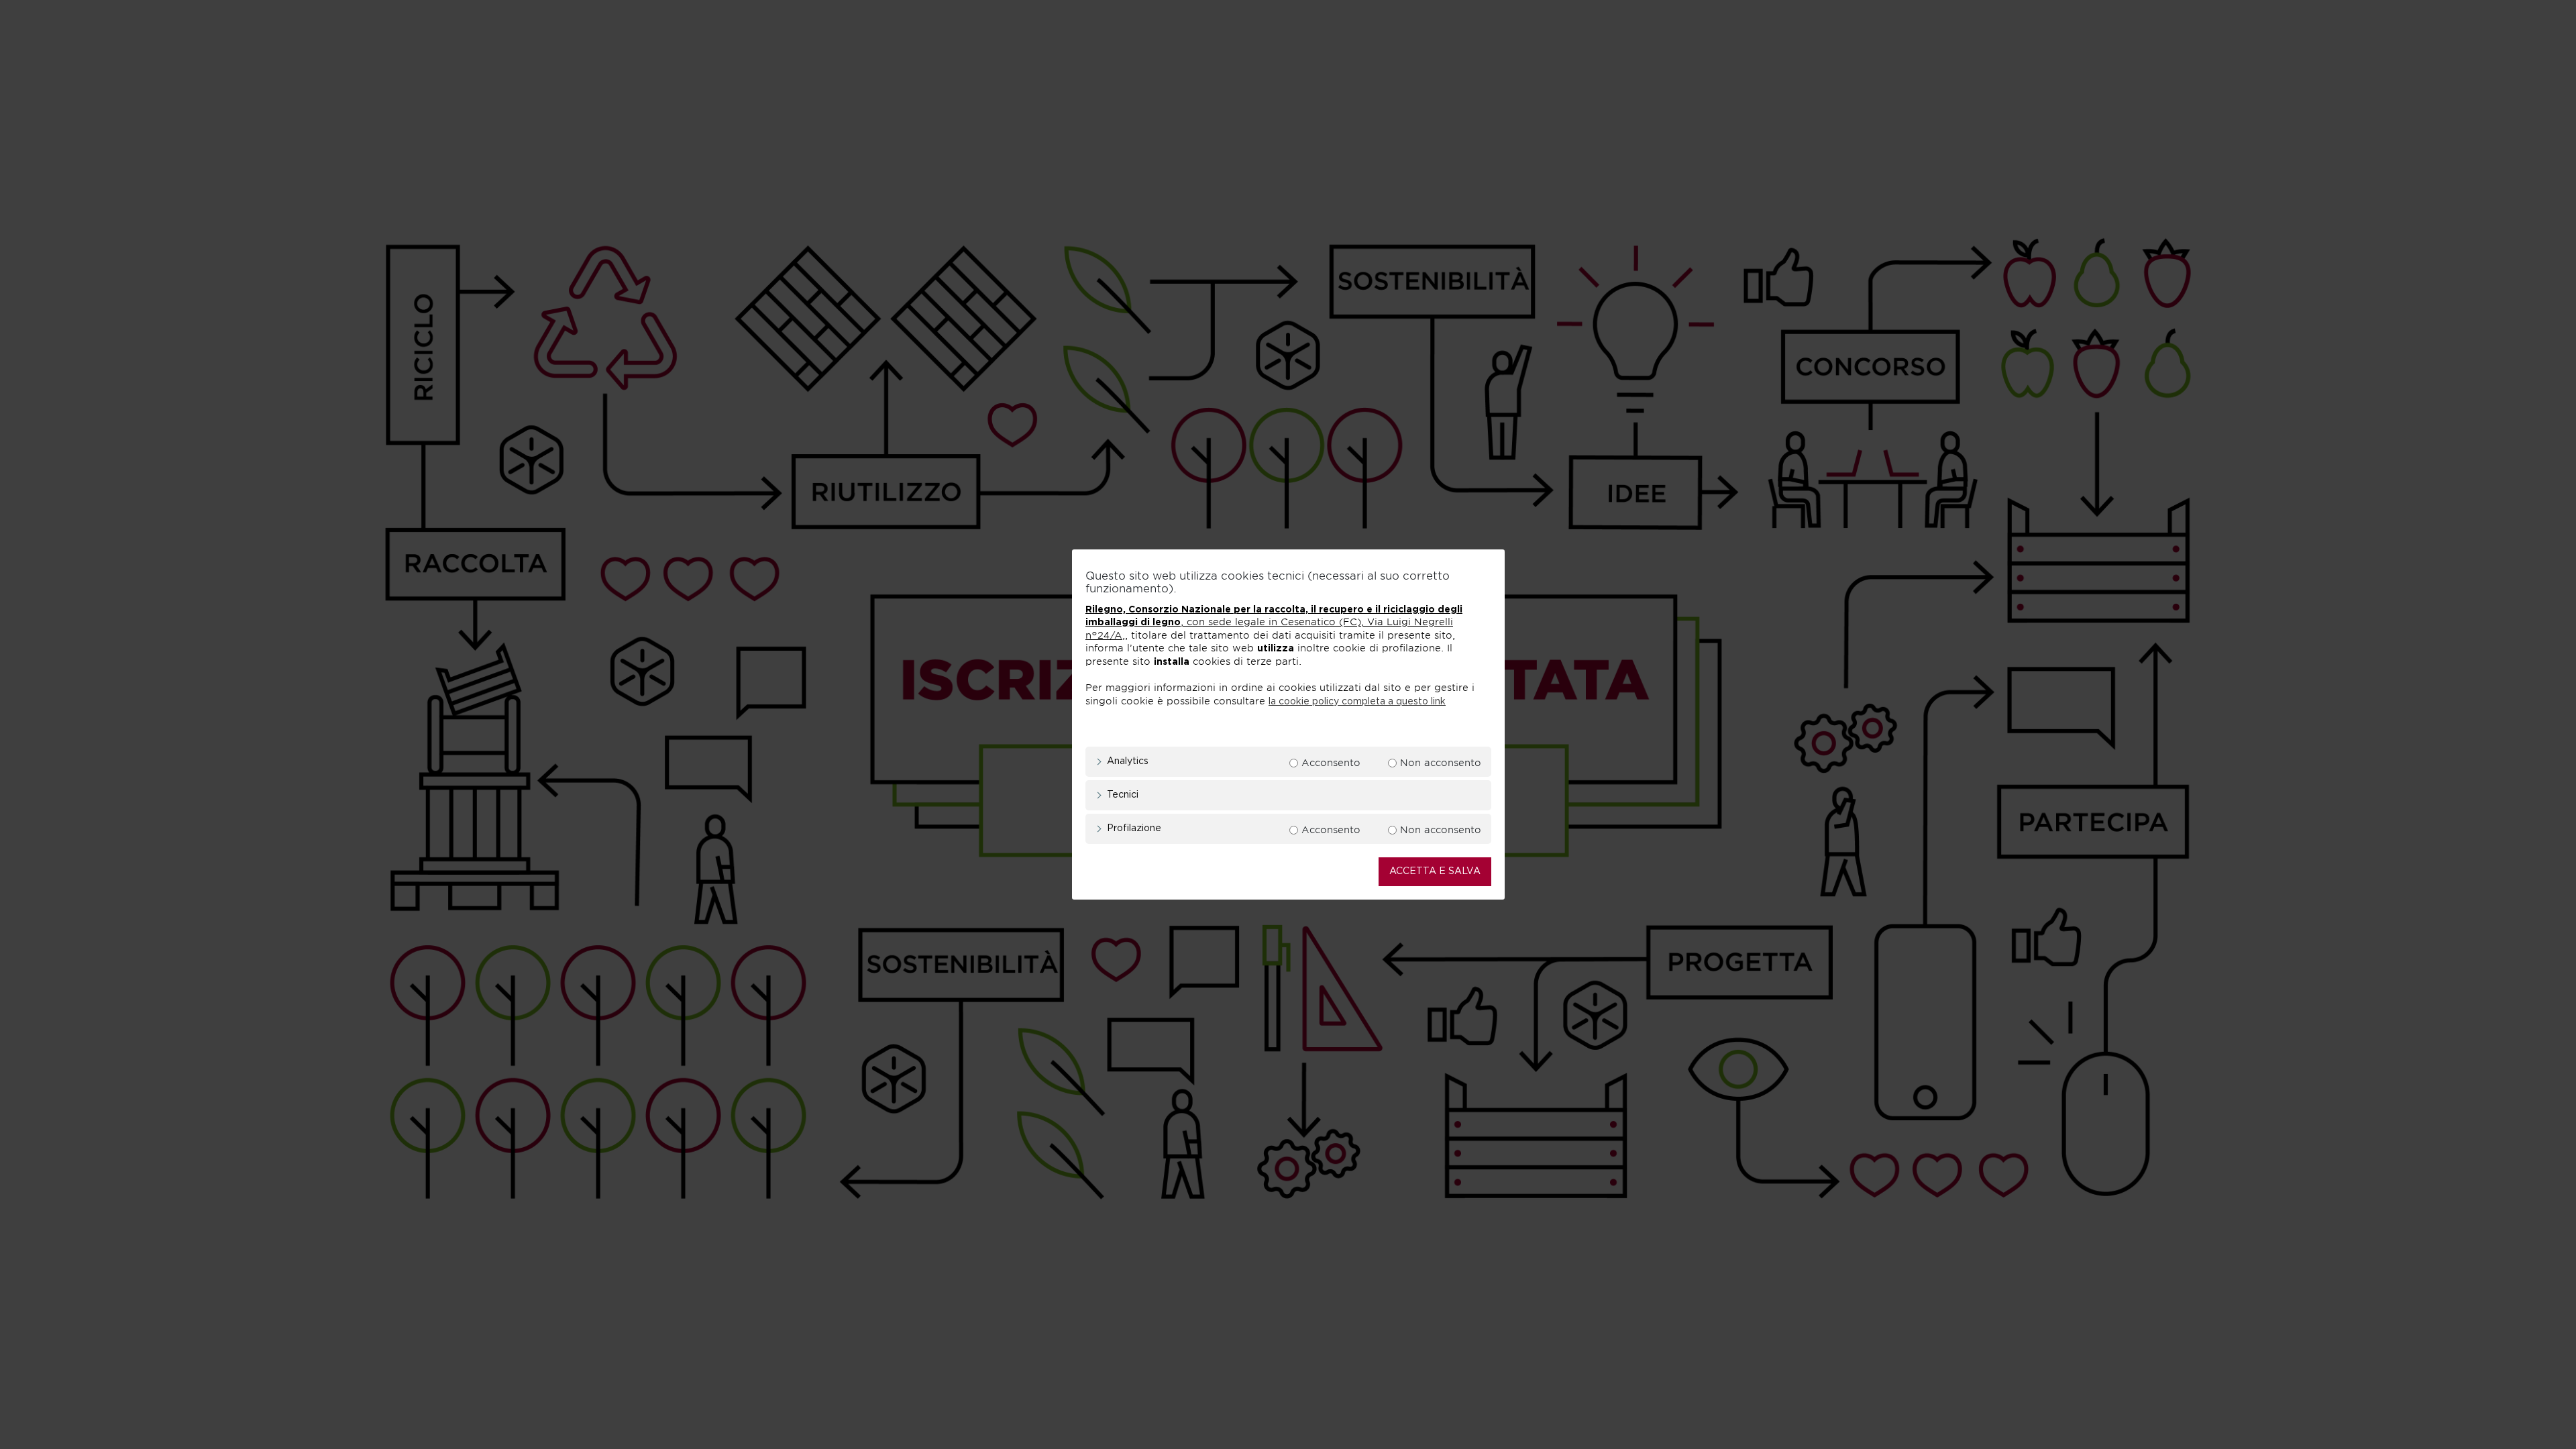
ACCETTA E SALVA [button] (1435, 871)
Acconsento (1331, 763)
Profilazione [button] (1134, 828)
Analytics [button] (1128, 761)
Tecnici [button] (1123, 795)
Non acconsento (1441, 763)
